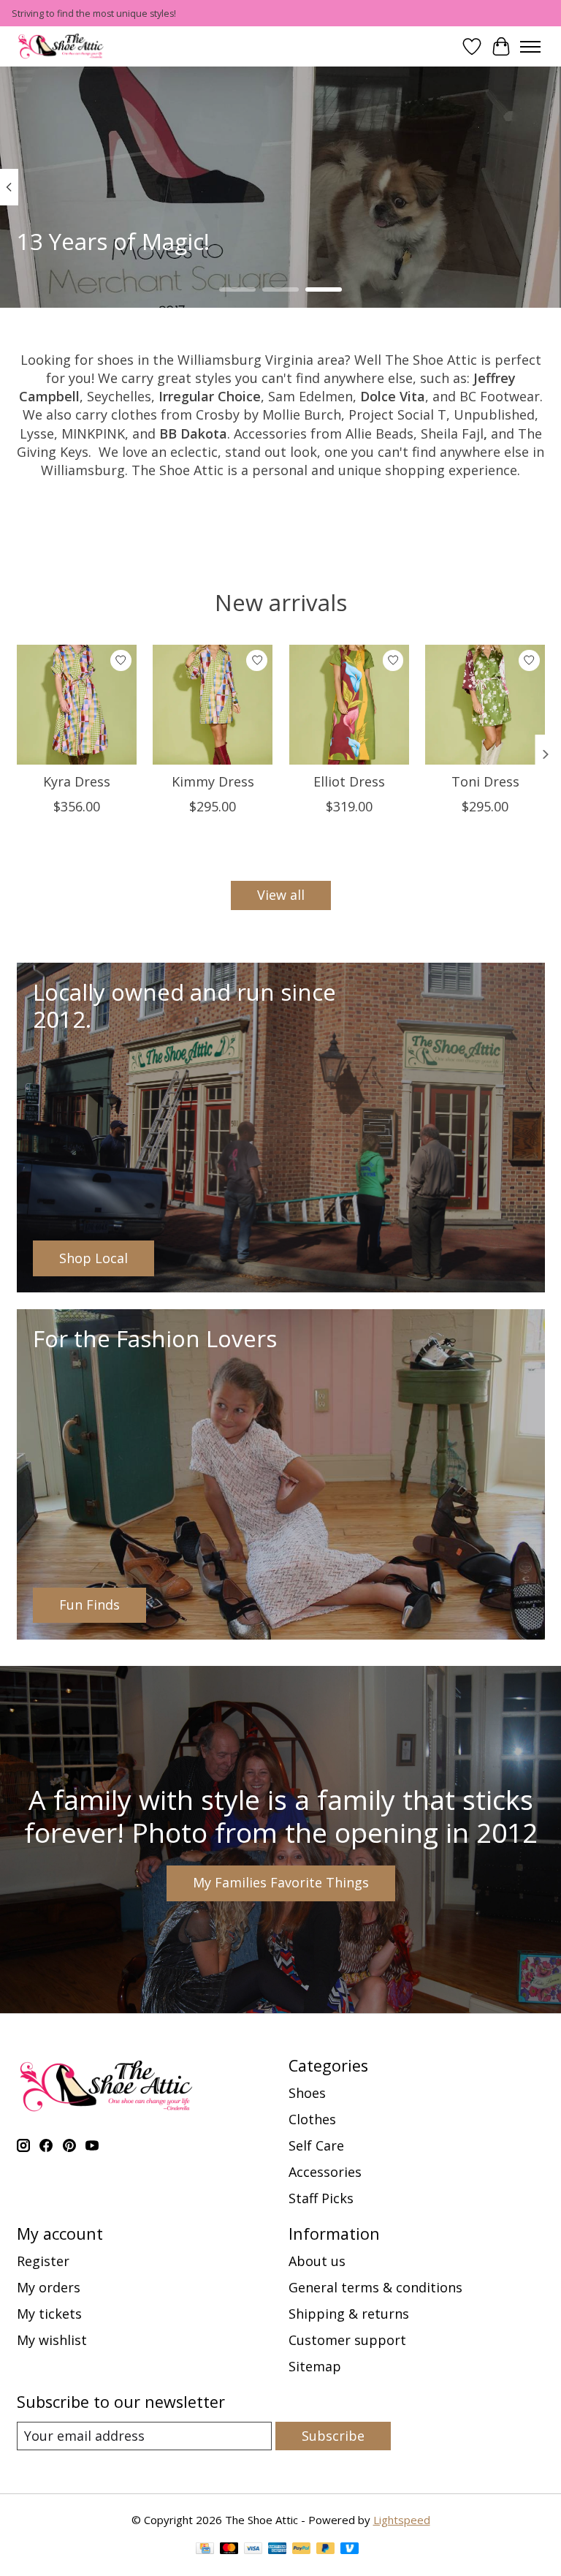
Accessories (325, 2172)
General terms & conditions (375, 2287)
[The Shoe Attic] (61, 46)
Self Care (316, 2145)
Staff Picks (321, 2198)
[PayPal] (302, 2550)
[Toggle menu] (530, 47)
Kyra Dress (76, 781)
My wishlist (52, 2340)
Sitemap (315, 2366)
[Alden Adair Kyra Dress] (77, 705)
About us (317, 2261)
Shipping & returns (349, 2314)
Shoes (307, 2093)
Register (43, 2261)
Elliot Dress (348, 781)
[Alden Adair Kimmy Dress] (213, 705)
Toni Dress (485, 781)
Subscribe (333, 2436)
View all (281, 895)
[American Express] (278, 2550)
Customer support (347, 2340)
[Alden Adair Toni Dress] (485, 705)
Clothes (312, 2119)
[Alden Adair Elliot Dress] (348, 705)
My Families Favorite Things (281, 1882)
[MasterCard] (229, 2550)
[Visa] (253, 2550)
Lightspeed (402, 2520)
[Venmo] (350, 2550)
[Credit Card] (205, 2550)
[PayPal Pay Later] (326, 2550)
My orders (49, 2287)
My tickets (49, 2314)
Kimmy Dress (212, 781)
